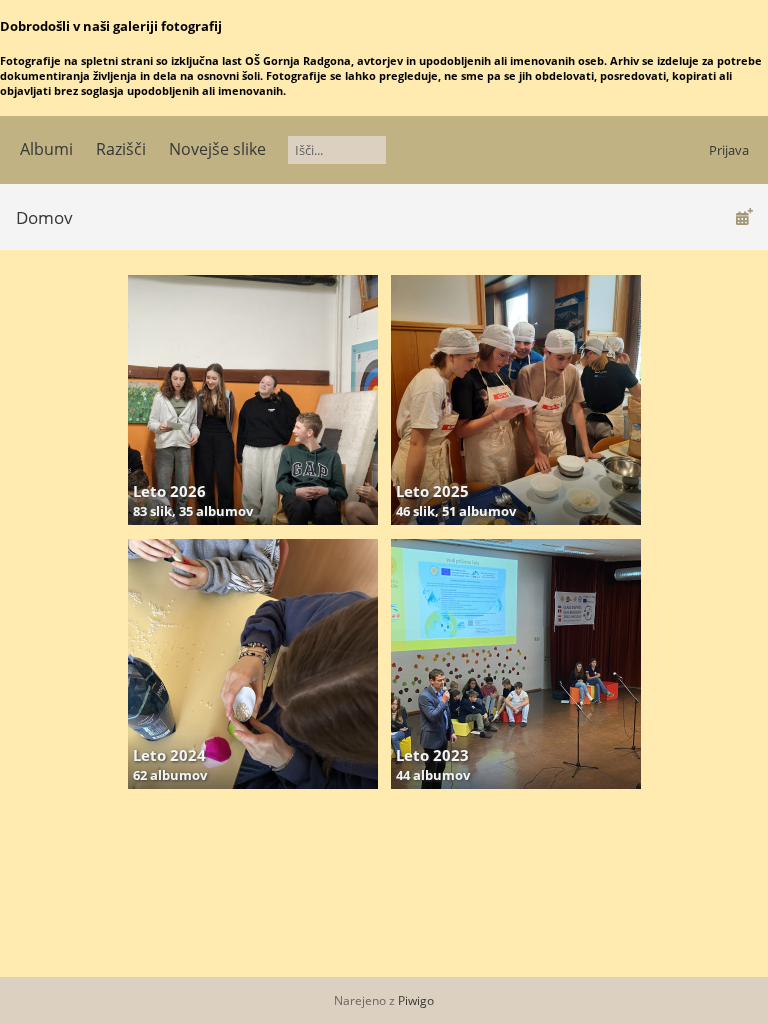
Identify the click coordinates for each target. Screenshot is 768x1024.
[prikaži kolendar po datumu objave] (744, 216)
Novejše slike (217, 149)
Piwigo (416, 1000)
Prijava (729, 150)
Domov (44, 217)
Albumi (46, 149)
